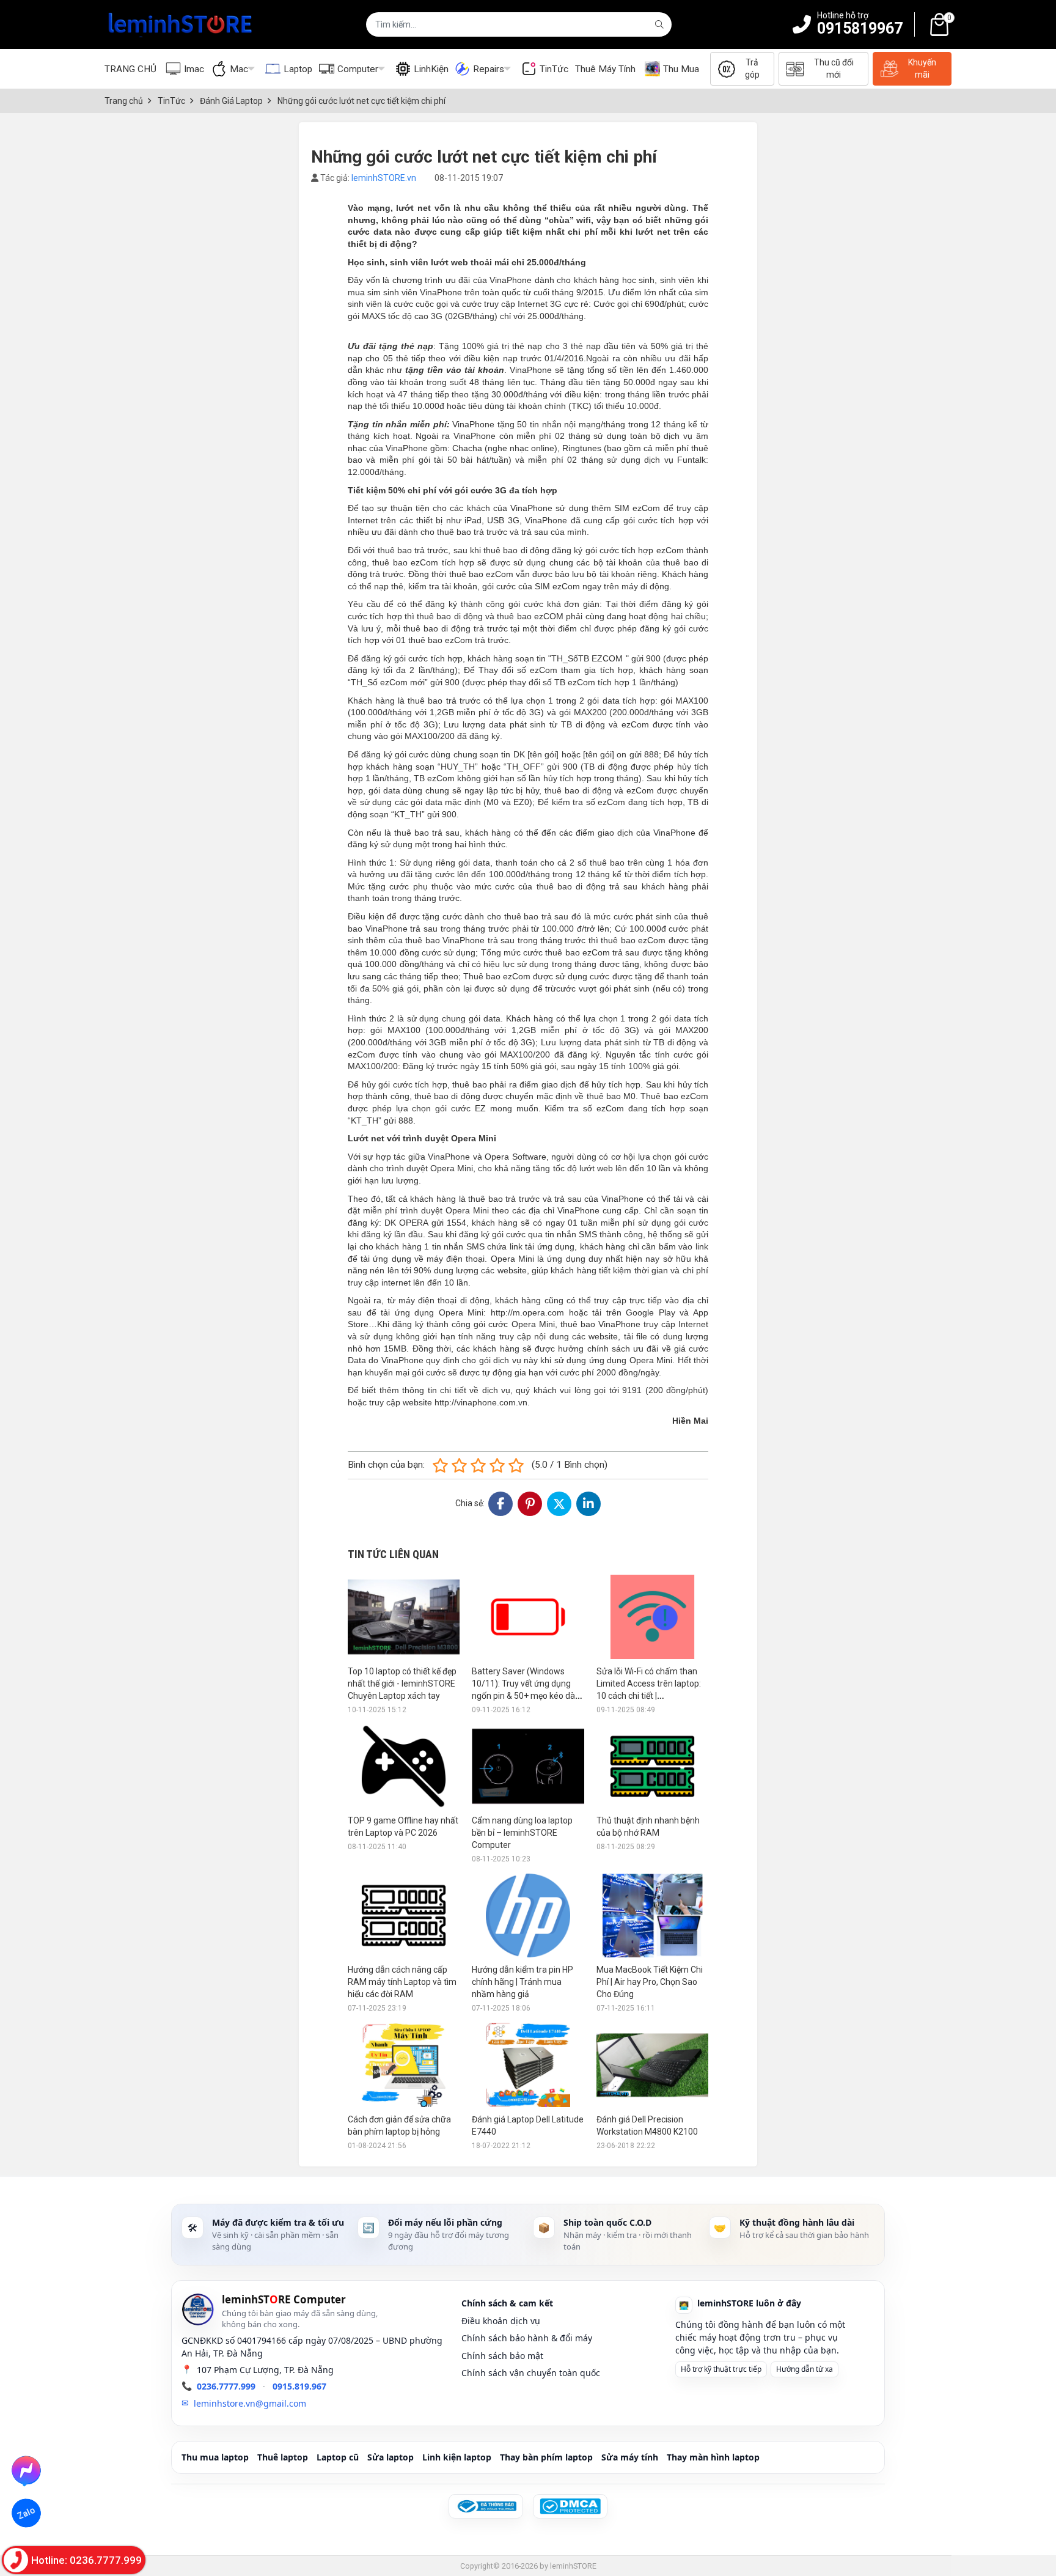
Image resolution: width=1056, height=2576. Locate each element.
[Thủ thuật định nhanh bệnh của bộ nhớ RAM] (652, 1766)
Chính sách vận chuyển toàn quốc (531, 2373)
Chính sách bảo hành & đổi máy (527, 2338)
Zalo (26, 2513)
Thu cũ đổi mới (834, 68)
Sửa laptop (391, 2457)
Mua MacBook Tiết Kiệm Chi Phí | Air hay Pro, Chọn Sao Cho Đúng (650, 1982)
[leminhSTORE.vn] (181, 24)
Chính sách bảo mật (502, 2356)
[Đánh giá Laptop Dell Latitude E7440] (528, 2065)
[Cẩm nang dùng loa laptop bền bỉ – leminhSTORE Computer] (528, 1766)
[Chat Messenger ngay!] (27, 2470)
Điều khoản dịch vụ (501, 2321)
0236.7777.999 (226, 2386)
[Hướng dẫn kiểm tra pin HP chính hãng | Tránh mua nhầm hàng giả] (528, 1915)
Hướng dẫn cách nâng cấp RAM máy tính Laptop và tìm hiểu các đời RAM (402, 1982)
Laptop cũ (338, 2457)
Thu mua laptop (215, 2457)
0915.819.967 (299, 2386)
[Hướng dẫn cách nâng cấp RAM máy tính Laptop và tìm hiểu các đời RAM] (404, 1915)
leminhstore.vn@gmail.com (250, 2403)
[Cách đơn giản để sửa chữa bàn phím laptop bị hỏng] (404, 2065)
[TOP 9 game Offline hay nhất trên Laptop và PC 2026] (404, 1766)
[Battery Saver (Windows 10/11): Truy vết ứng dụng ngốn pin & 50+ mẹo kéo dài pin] (528, 1617)
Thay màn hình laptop (713, 2457)
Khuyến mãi (922, 68)
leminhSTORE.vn (384, 178)
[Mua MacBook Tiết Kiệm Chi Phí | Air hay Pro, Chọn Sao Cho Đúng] (652, 1915)
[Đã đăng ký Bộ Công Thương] (486, 2506)
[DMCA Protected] (570, 2506)
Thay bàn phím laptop (546, 2457)
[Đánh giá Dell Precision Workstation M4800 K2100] (652, 2065)
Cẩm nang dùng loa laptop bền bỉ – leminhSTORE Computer (522, 1833)
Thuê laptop (283, 2457)
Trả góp (752, 68)
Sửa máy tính (630, 2457)
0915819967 (860, 28)
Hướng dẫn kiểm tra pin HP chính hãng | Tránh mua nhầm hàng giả (522, 1982)
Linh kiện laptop (457, 2457)
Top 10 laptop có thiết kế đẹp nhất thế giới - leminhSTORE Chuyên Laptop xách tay (402, 1684)
